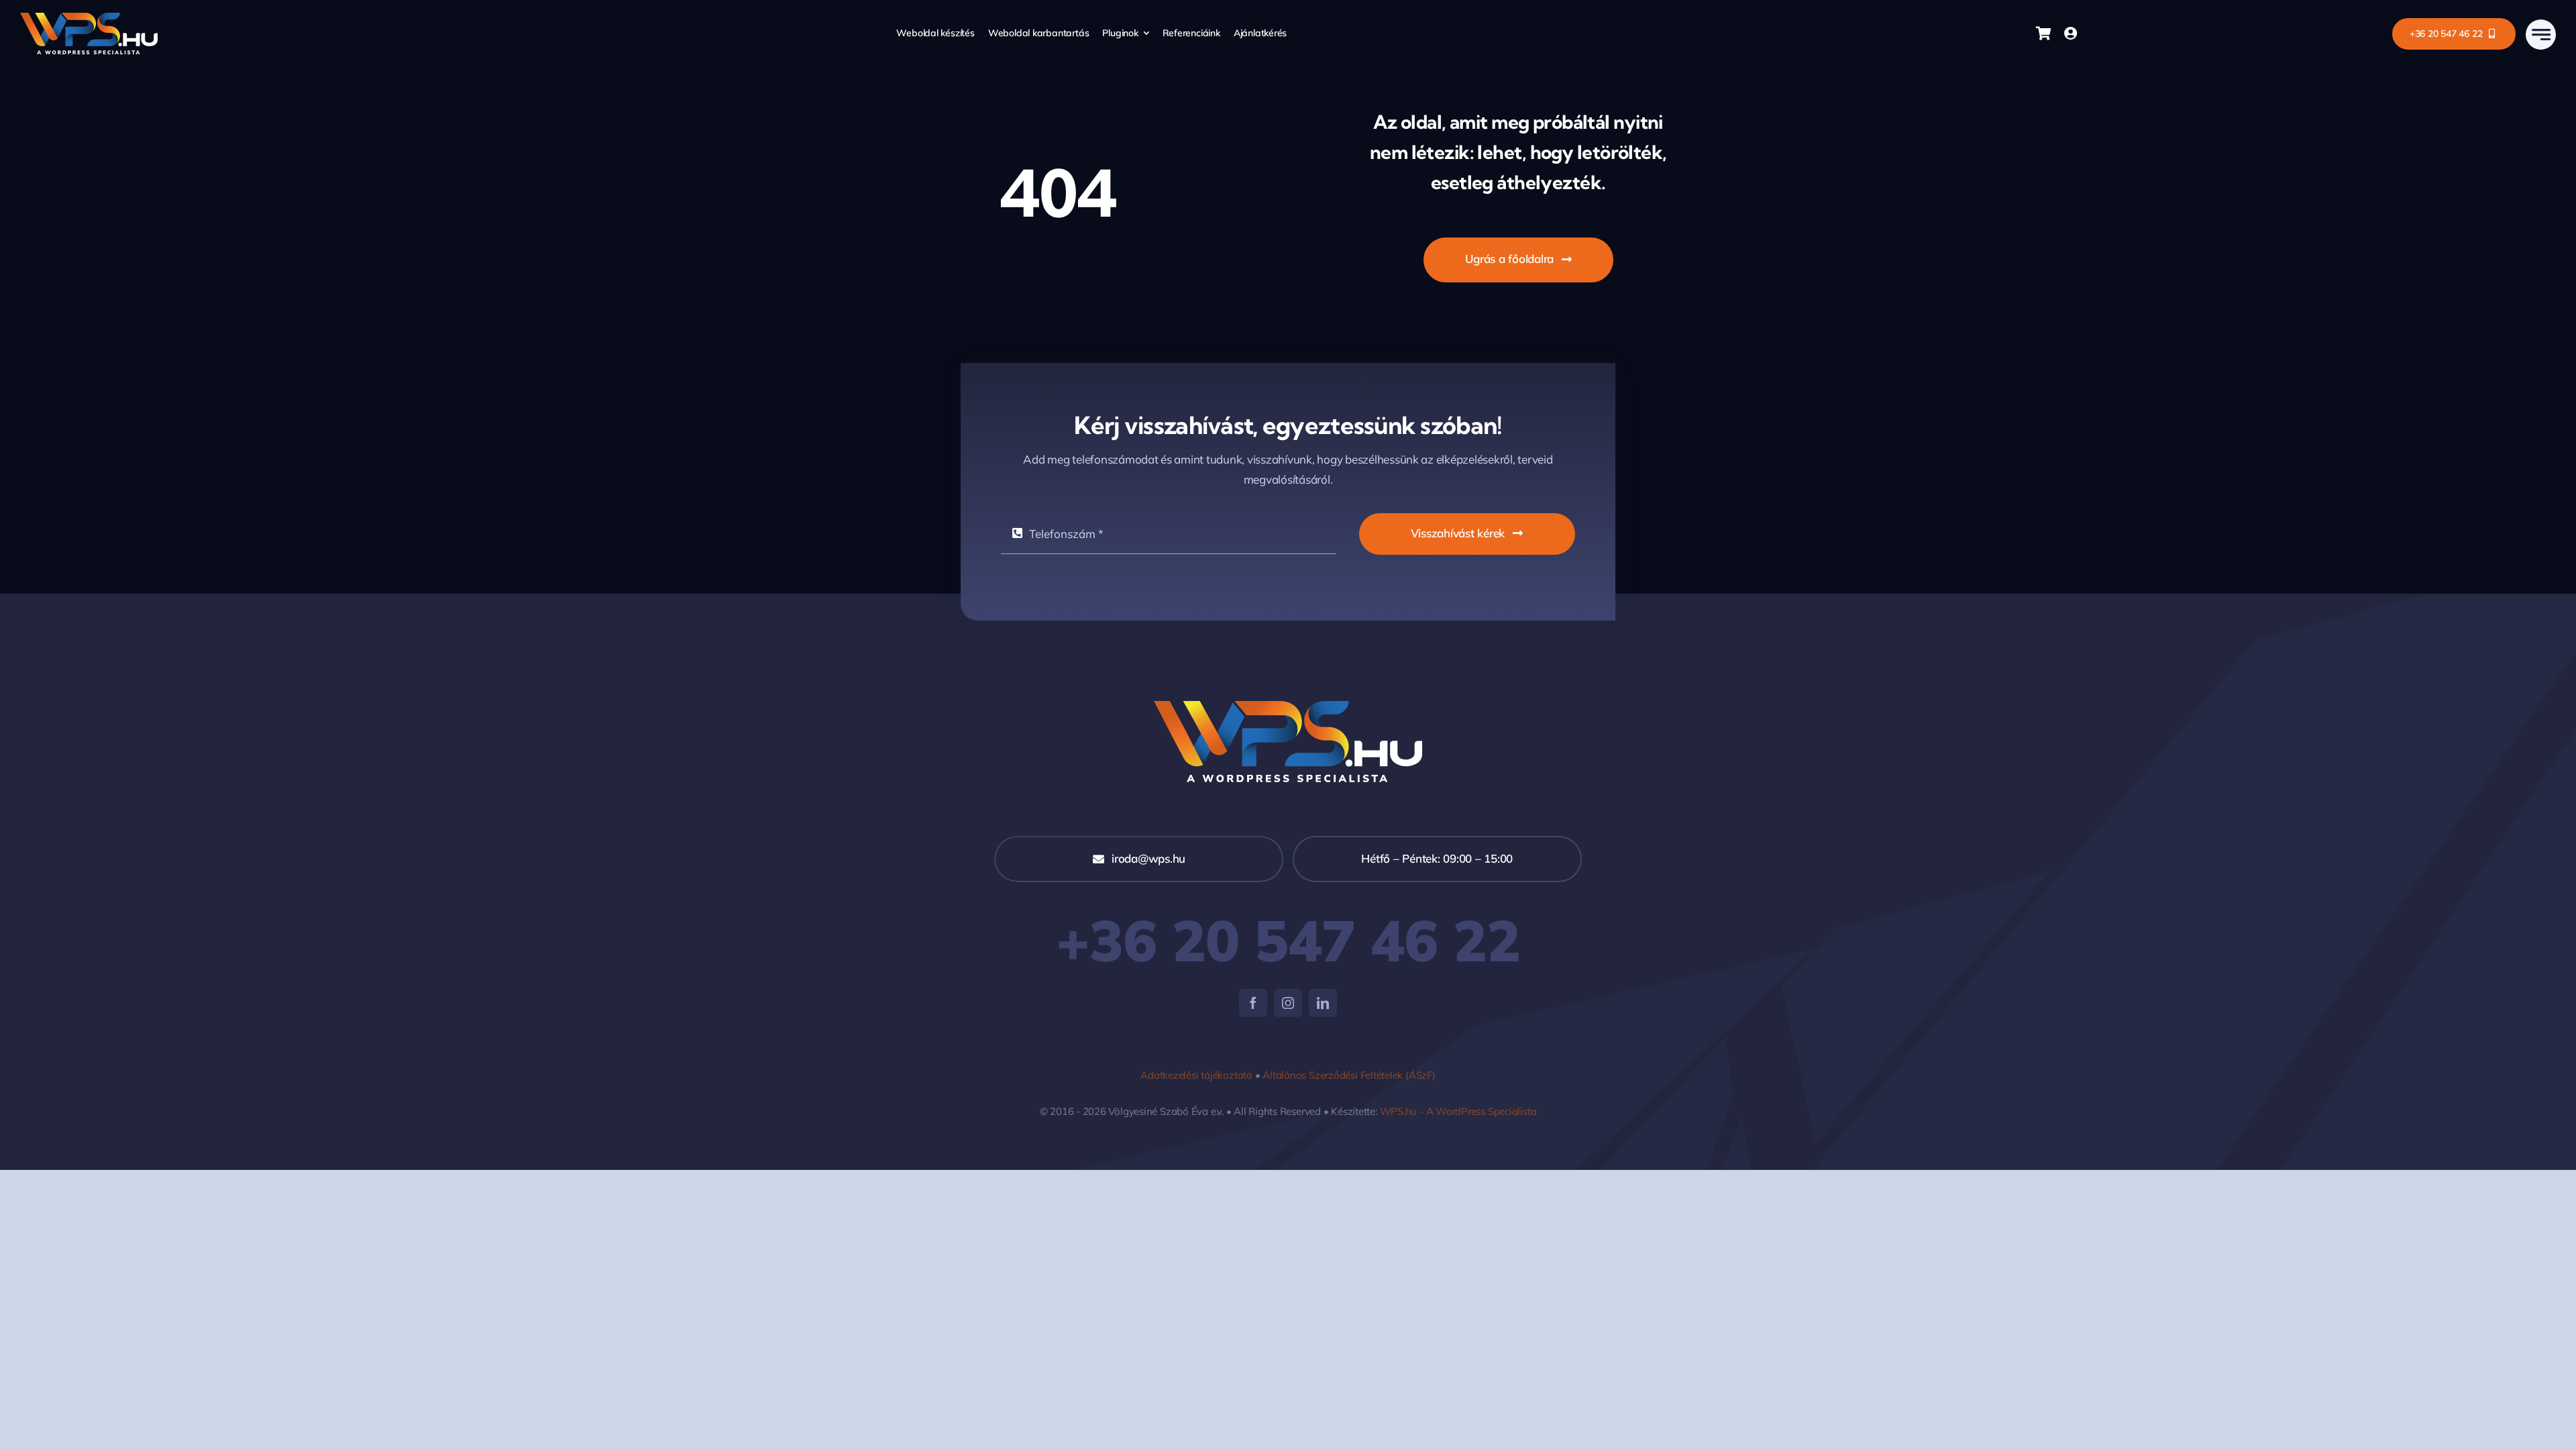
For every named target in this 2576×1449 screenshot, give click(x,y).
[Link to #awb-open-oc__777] (2541, 35)
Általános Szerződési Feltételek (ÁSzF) (1349, 1075)
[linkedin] (1323, 1003)
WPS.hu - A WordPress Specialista (1458, 1111)
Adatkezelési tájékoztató (1196, 1075)
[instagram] (1288, 1003)
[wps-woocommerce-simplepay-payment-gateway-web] (1288, 707)
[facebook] (1253, 1003)
